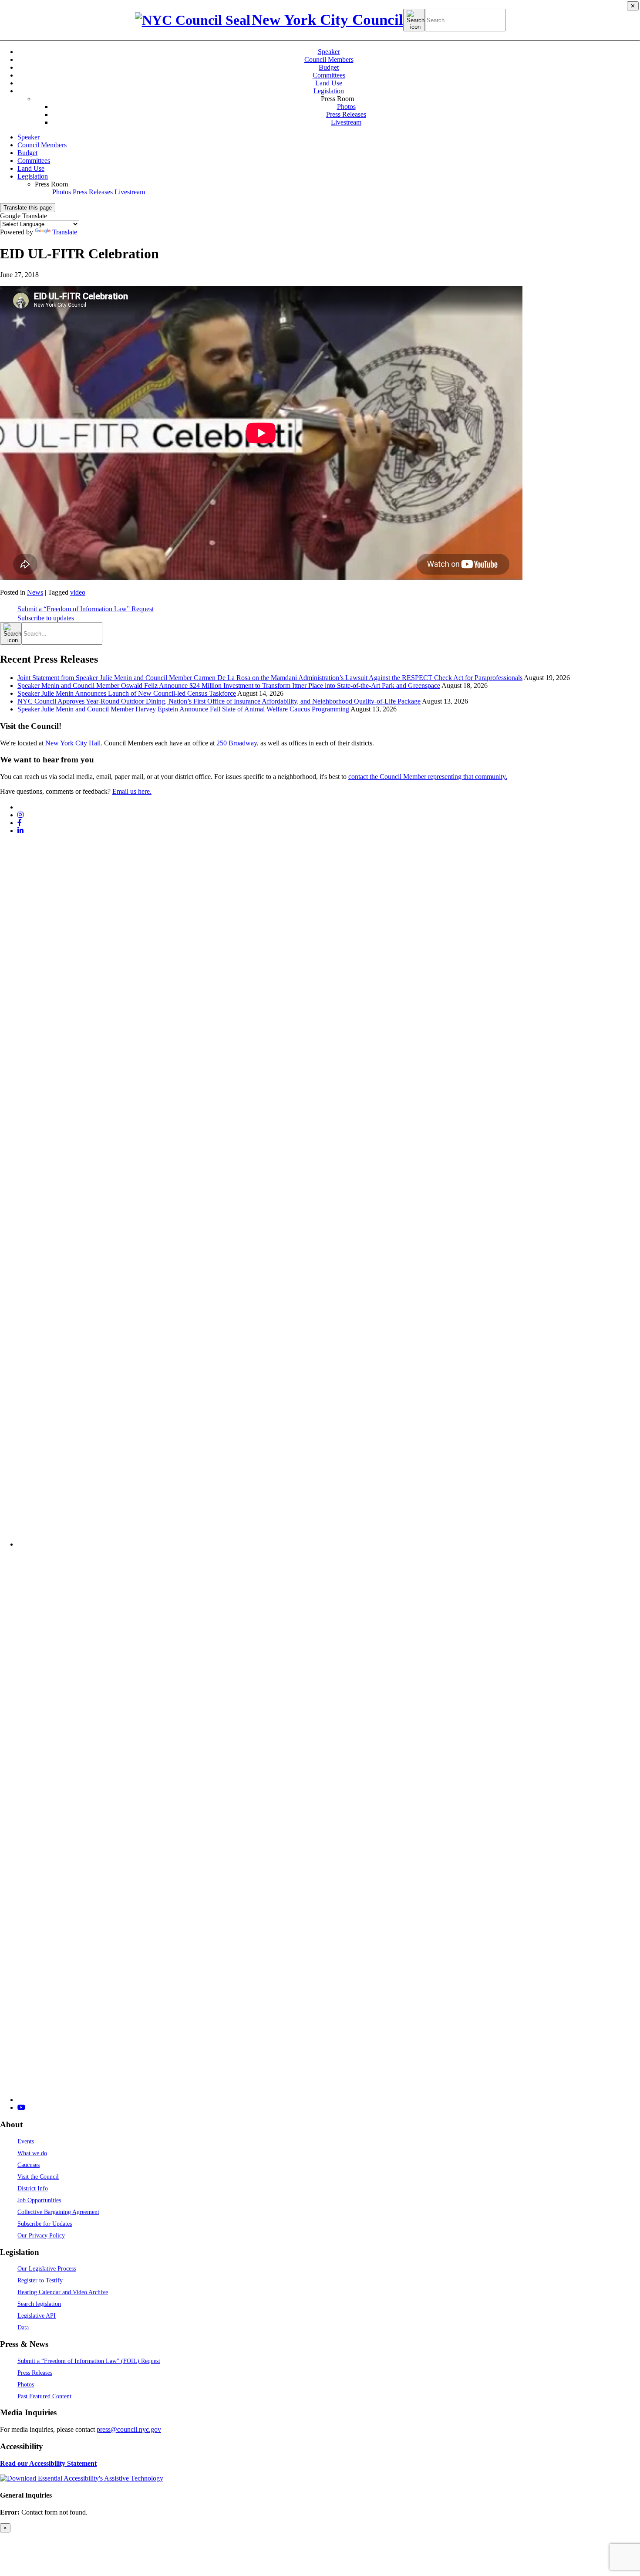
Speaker (329, 52)
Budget (329, 67)
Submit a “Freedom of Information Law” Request (86, 609)
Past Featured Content (44, 2396)
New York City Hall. (74, 743)
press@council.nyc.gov (129, 2429)
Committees (329, 75)
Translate (65, 232)
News (35, 592)
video (78, 592)
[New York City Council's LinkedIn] (20, 831)
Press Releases (346, 114)
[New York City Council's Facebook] (20, 823)
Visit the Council (38, 2177)
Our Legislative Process (47, 2268)
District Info (33, 2188)
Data (23, 2327)
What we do (32, 2153)
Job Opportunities (39, 2200)
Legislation (329, 91)
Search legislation (39, 2304)
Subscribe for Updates (45, 2224)
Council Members (329, 59)
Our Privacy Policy (41, 2235)
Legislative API (37, 2315)
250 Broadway (237, 743)
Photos (346, 107)
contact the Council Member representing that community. (428, 777)
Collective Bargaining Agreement (58, 2212)
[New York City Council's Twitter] (21, 807)
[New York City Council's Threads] (329, 1544)
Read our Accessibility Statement (48, 2463)
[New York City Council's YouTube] (21, 2107)
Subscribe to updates (46, 618)
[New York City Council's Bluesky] (329, 2100)
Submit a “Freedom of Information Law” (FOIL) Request (89, 2361)
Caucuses (29, 2165)
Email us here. (132, 791)
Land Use (329, 83)
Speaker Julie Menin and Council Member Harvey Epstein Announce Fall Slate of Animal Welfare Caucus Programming (183, 709)
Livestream (346, 122)
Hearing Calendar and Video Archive (63, 2292)
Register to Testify (40, 2280)
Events (26, 2141)
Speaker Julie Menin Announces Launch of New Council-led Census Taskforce (127, 693)
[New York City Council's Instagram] (20, 815)
